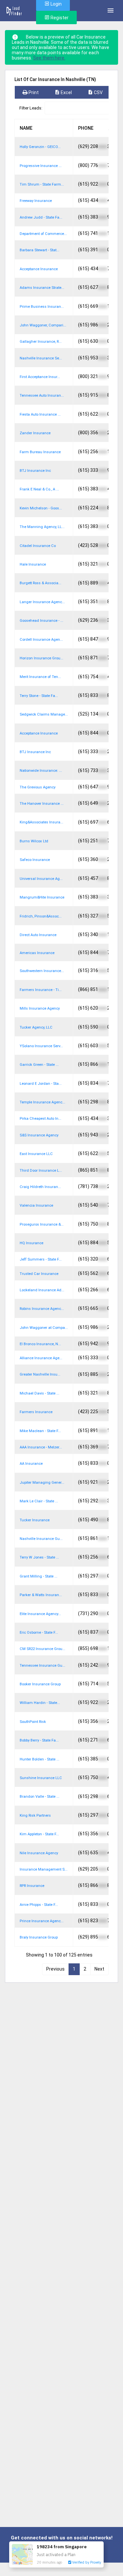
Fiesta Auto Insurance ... (40, 414)
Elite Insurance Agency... (40, 1614)
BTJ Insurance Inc (35, 471)
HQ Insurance (31, 1243)
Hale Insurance (33, 564)
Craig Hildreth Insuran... (40, 1187)
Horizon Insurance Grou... (41, 658)
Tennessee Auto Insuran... (42, 396)
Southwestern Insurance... (42, 971)
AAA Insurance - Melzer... (41, 1447)
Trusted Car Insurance (39, 1274)
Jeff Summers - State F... (41, 1259)
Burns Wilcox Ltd (34, 841)
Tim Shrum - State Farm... (42, 184)
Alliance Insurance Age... (41, 1358)
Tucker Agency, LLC (36, 1027)
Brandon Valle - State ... (40, 1797)
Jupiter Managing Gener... (42, 1483)
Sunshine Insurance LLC (41, 1778)
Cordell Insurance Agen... (41, 640)
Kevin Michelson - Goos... (41, 508)
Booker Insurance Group (40, 1684)
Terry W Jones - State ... (39, 1557)
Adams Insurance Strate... (42, 288)
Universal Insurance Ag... (41, 879)
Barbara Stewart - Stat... (40, 250)
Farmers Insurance (36, 1412)
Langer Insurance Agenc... (42, 602)
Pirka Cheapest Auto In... (41, 1119)
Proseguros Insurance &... (42, 1224)
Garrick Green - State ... (39, 1065)
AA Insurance (31, 1464)
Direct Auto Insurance (38, 935)
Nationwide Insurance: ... (41, 771)
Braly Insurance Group (39, 1937)
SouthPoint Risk (33, 1722)
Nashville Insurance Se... (41, 358)
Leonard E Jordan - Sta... (41, 1084)
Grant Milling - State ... (39, 1576)
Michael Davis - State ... (40, 1393)
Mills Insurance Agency (40, 1008)
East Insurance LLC (36, 1154)
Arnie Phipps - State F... (39, 1905)
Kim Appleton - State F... (39, 1834)
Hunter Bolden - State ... (40, 1759)
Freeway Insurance (36, 201)
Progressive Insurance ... (41, 166)
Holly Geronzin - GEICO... (40, 147)
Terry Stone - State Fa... (39, 696)
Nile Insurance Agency (39, 1853)
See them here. (49, 58)
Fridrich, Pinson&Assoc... (41, 916)
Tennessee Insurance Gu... (42, 1666)
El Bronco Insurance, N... (40, 1344)
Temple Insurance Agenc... (42, 1102)
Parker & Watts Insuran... (41, 1595)
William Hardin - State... (40, 1703)
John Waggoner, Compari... (43, 325)
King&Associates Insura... (41, 822)
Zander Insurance (35, 433)
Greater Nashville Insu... (40, 1374)
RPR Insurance (32, 1886)
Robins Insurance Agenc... (42, 1309)
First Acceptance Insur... (40, 377)
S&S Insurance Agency (39, 1135)
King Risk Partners (35, 1816)
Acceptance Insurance (39, 269)
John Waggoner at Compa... (44, 1328)
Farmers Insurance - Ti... (41, 990)
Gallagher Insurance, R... (41, 342)
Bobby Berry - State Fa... (39, 1740)
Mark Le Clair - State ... (39, 1501)
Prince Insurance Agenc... (42, 1921)
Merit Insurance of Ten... (40, 677)
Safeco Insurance (35, 860)
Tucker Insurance (35, 1520)
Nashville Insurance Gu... (41, 1539)
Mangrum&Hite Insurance (42, 897)
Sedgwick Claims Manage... (44, 714)
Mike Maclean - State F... (40, 1431)
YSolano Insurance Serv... (41, 1046)
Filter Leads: (31, 108)
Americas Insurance (37, 953)
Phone (86, 128)
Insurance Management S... (44, 1869)
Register (59, 18)
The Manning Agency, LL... (42, 527)
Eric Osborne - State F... (39, 1633)
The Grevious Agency (38, 787)
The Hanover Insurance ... (42, 804)
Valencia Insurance (36, 1205)
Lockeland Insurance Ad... (42, 1290)
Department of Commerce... (43, 234)
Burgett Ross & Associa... (41, 583)
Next (99, 1969)
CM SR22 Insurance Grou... (42, 1649)
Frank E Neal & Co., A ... (39, 489)
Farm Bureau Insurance (40, 452)
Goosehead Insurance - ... (41, 621)
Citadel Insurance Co (38, 546)
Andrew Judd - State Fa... (41, 217)
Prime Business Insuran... (42, 307)
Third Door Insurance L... (41, 1171)
